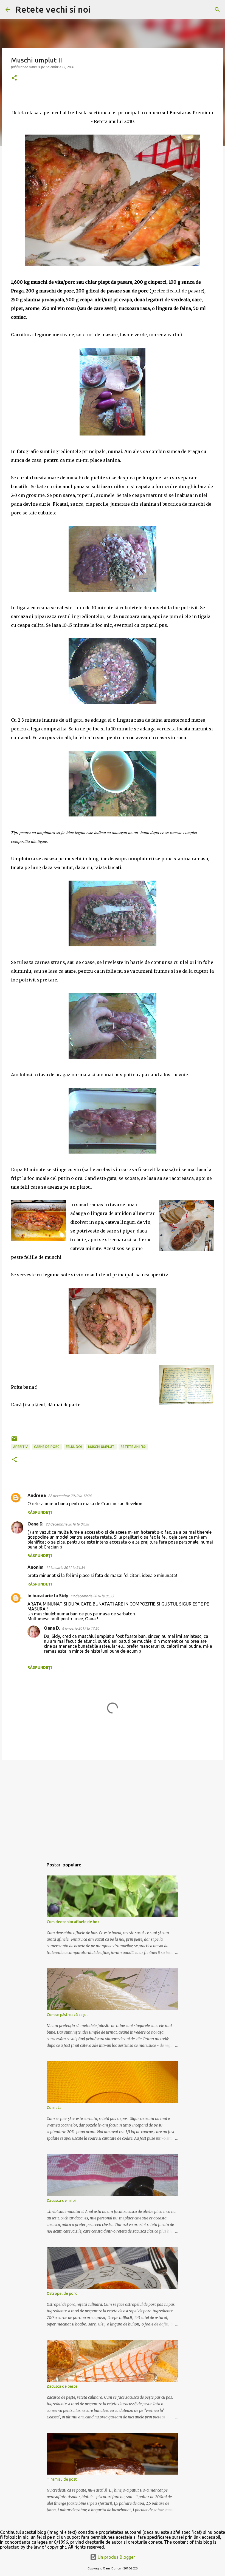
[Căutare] (99, 10)
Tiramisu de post (62, 2479)
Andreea (37, 1495)
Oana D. (35, 1524)
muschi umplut (101, 1447)
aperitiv (20, 1447)
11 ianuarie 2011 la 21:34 (65, 1567)
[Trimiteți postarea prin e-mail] (14, 1441)
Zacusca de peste (62, 2386)
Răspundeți (40, 1512)
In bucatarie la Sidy (48, 1596)
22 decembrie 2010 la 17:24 (70, 1496)
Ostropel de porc (62, 2293)
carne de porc (47, 1447)
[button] (14, 78)
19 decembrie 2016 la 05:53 (92, 1596)
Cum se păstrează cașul (67, 2015)
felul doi (74, 1447)
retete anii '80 (133, 1447)
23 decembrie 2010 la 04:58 (67, 1524)
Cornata (54, 2108)
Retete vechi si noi (53, 9)
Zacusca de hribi (61, 2201)
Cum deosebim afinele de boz (73, 1922)
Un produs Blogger (116, 2557)
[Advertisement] (113, 1807)
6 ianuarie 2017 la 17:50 (81, 1628)
